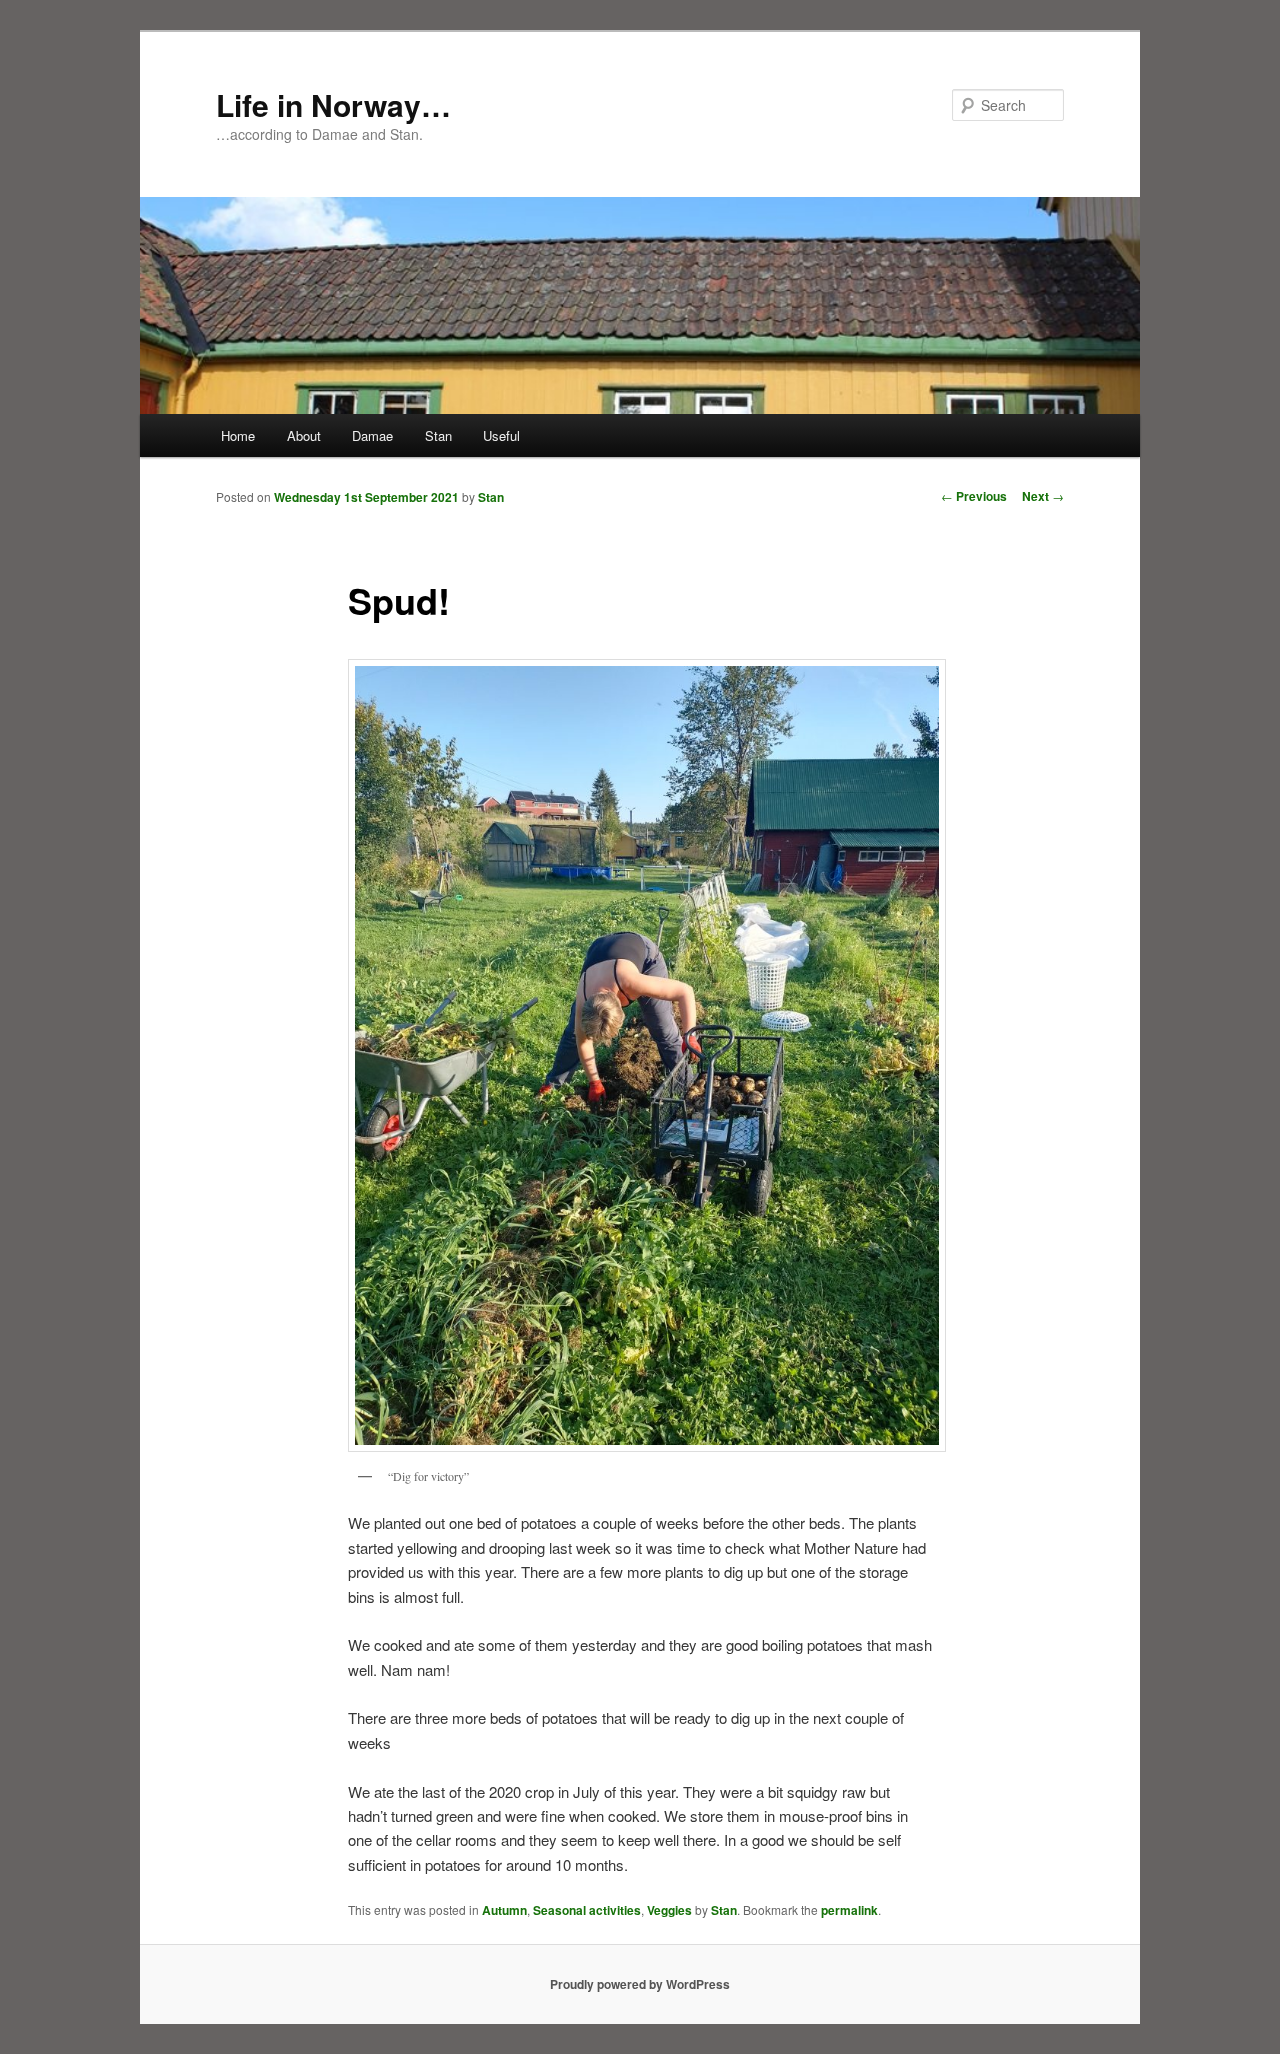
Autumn (504, 1910)
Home (238, 435)
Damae (372, 435)
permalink (849, 1910)
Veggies (669, 1910)
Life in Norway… (333, 104)
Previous (974, 496)
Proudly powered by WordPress (640, 1984)
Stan (438, 435)
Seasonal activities (587, 1910)
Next (1043, 496)
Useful (501, 435)
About (304, 435)
